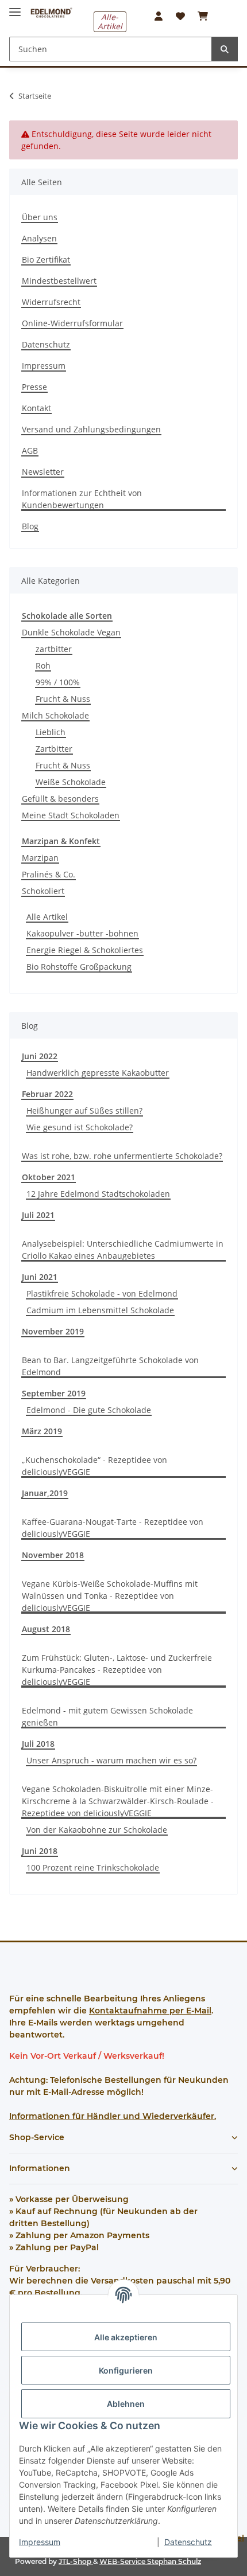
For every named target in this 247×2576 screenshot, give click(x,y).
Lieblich (51, 732)
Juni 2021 (40, 1277)
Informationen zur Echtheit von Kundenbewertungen (82, 499)
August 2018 (46, 1629)
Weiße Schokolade (71, 782)
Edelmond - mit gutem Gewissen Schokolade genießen (107, 1716)
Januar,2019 (45, 1493)
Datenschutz (188, 2542)
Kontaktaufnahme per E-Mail (150, 2011)
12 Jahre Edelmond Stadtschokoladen (98, 1194)
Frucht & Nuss (63, 699)
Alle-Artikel (110, 22)
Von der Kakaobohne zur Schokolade (97, 1830)
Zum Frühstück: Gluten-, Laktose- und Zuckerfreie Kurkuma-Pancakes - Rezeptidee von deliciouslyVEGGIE (117, 1670)
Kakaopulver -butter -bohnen (82, 933)
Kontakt (36, 408)
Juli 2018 (38, 1744)
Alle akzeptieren (126, 2337)
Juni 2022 (40, 1056)
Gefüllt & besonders (60, 799)
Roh (43, 666)
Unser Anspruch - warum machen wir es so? (111, 1760)
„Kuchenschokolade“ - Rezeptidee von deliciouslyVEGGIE (94, 1466)
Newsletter (43, 472)
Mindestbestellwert (59, 281)
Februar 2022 (47, 1094)
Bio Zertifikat (46, 259)
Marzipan (40, 858)
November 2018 (53, 1555)
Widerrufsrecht (51, 302)
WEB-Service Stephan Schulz (150, 2561)
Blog (30, 526)
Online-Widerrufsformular (72, 323)
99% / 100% (58, 682)
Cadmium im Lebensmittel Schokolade (100, 1310)
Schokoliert (43, 891)
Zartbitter (54, 749)
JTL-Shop (76, 2561)
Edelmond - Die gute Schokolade (89, 1410)
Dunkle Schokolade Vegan (71, 632)
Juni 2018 (40, 1851)
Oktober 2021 (49, 1177)
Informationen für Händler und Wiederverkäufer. (113, 2116)
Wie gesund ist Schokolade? (80, 1127)
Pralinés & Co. (49, 874)
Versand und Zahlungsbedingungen (91, 429)
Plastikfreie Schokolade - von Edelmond (102, 1293)
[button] (159, 16)
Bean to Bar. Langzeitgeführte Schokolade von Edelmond (110, 1366)
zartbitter (54, 649)
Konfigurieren (126, 2370)
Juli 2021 (38, 1215)
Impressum (40, 2542)
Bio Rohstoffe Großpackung (79, 967)
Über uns (40, 217)
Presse (34, 387)
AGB (30, 450)
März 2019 (42, 1431)
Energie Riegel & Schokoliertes (85, 950)
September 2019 (54, 1393)
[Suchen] (225, 49)
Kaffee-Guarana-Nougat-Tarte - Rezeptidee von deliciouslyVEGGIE (113, 1528)
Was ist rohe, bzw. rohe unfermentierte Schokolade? (122, 1156)
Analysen (39, 238)
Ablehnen (126, 2404)
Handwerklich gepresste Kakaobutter (98, 1073)
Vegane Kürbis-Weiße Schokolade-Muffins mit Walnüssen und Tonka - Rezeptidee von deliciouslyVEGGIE (110, 1596)
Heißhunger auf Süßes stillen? (84, 1111)
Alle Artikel (47, 917)
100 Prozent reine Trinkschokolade (93, 1867)
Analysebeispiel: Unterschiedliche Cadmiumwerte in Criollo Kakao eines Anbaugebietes (123, 1250)
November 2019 (53, 1331)
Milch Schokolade (55, 715)
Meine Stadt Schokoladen (71, 815)
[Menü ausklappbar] (15, 7)
